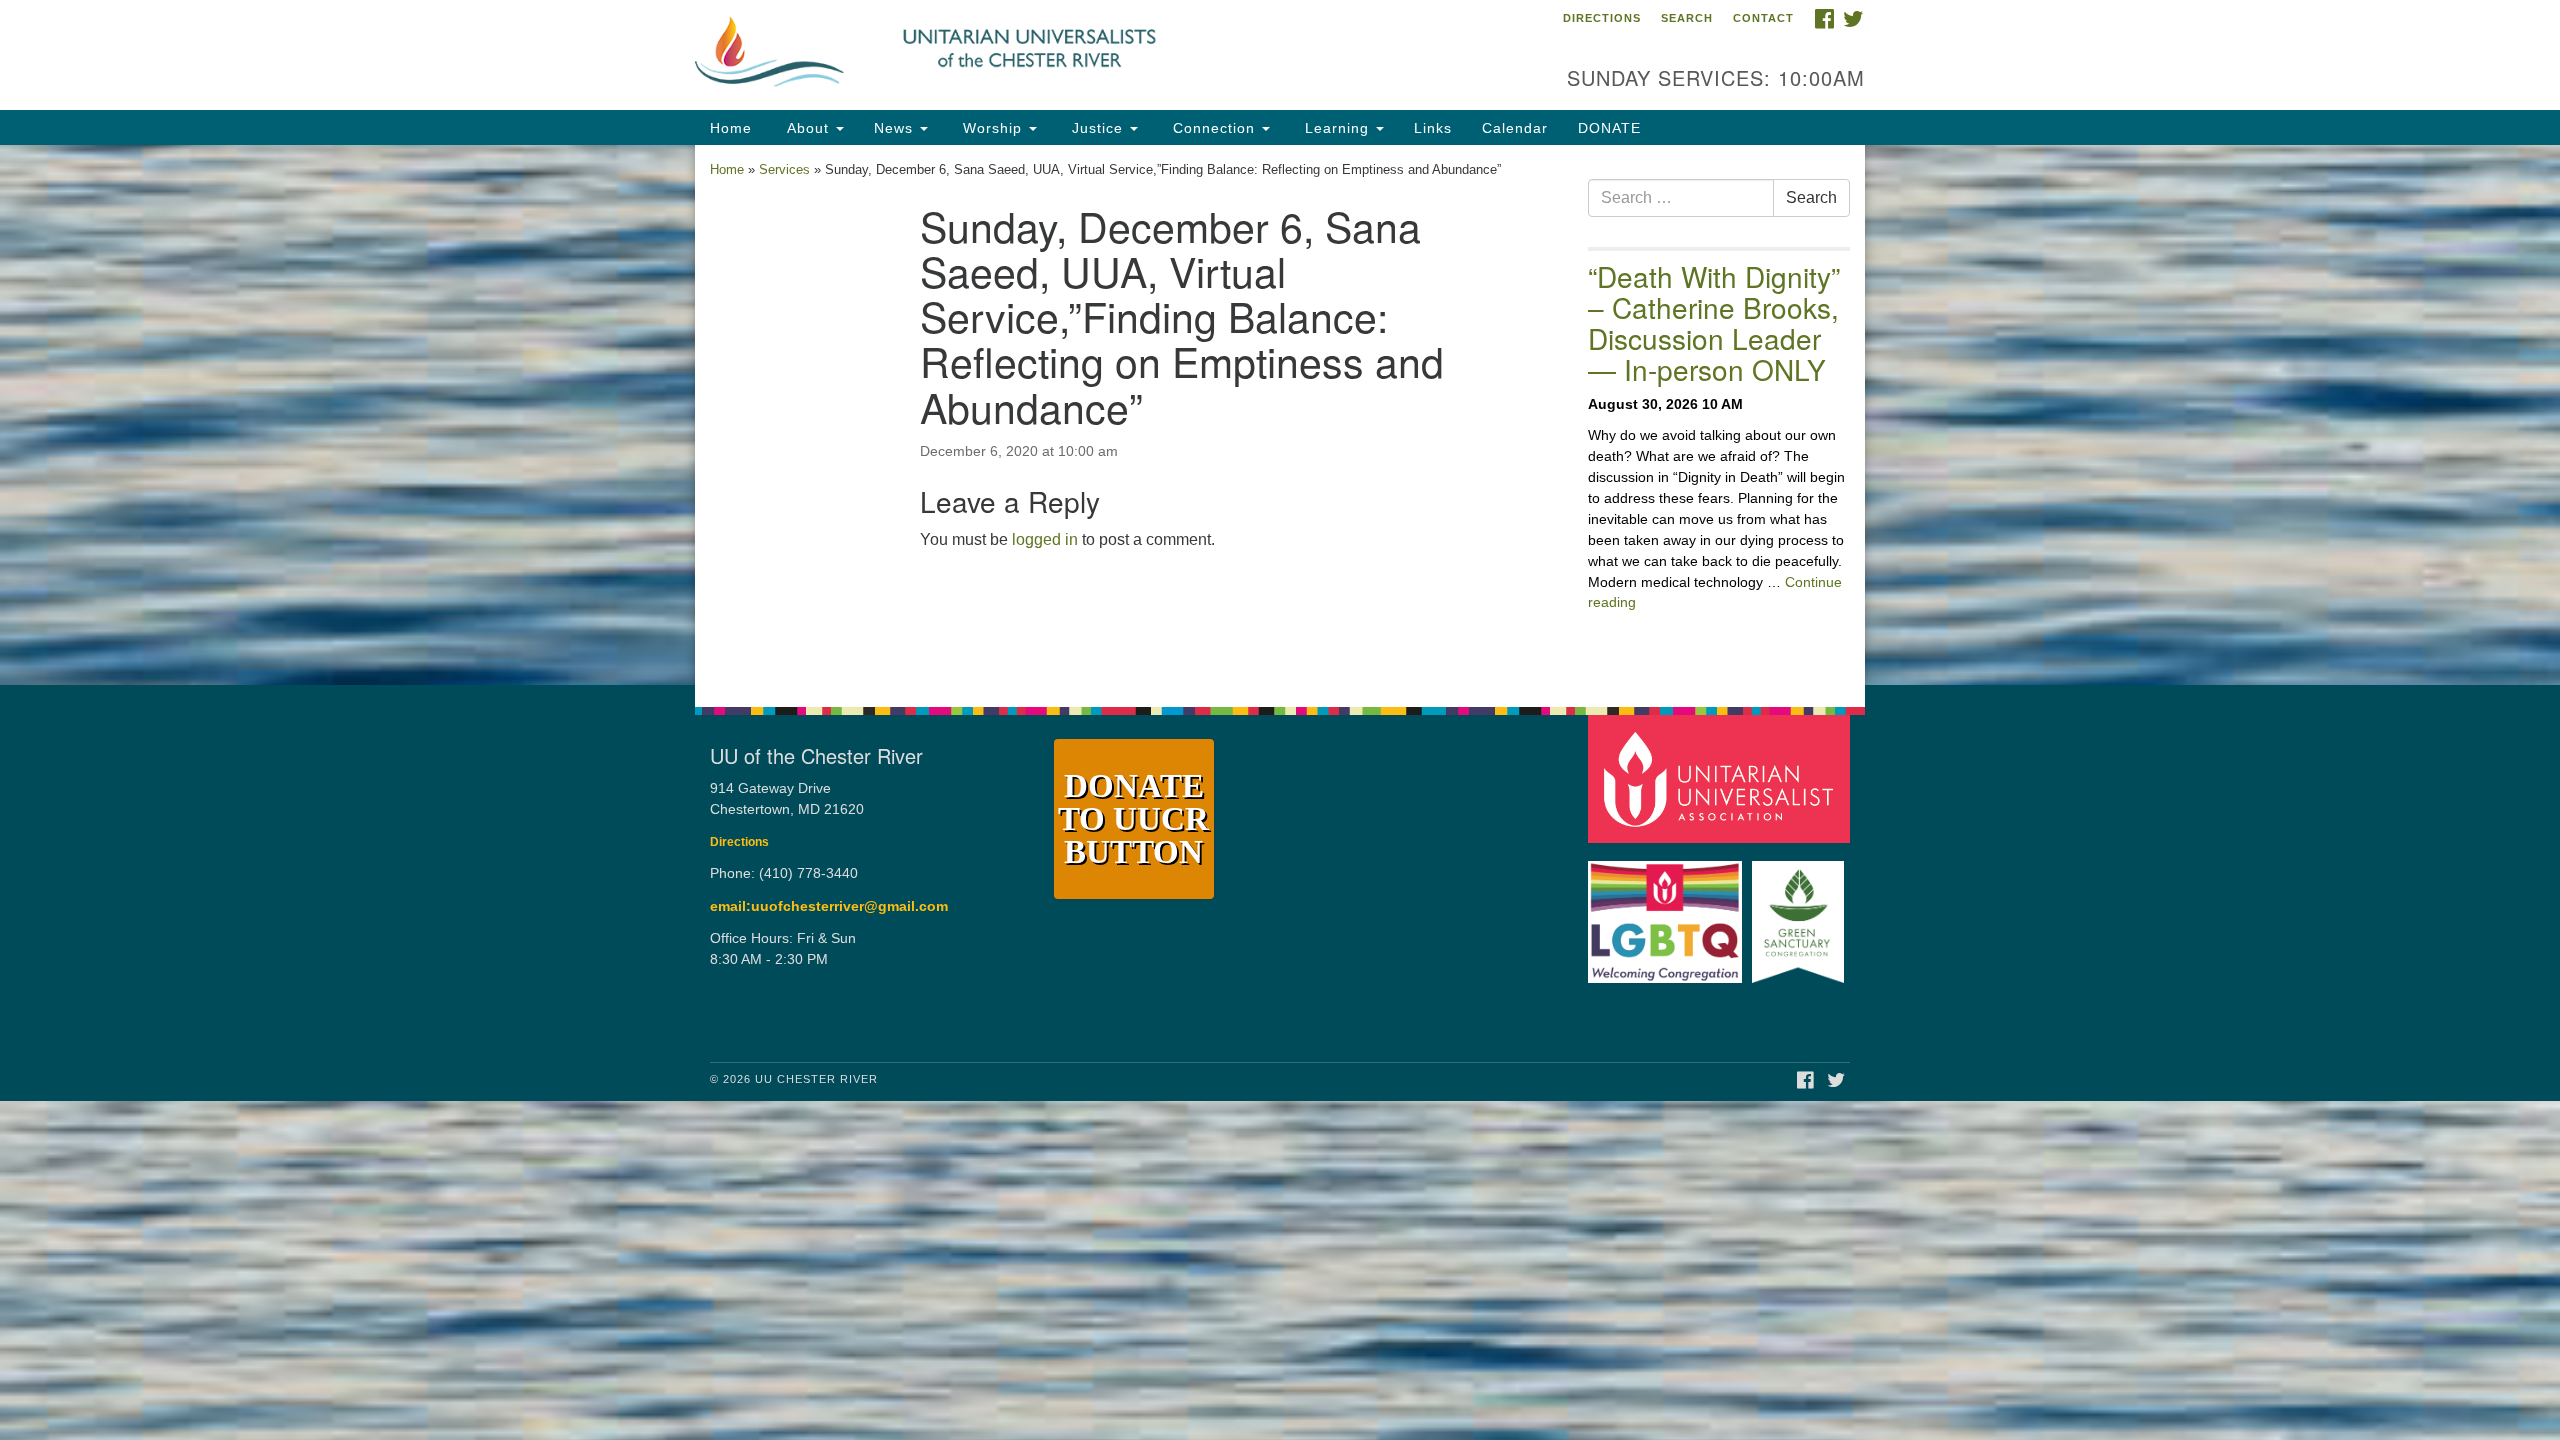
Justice (1097, 128)
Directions (1602, 18)
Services (784, 169)
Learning (1337, 128)
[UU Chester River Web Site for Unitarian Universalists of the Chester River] (1036, 55)
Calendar (1515, 128)
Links (1433, 128)
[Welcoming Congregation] (1668, 912)
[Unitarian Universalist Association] (1722, 778)
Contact (1763, 18)
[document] (1280, 415)
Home (731, 128)
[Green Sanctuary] (1800, 912)
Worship (992, 128)
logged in (1045, 539)
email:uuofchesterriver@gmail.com (829, 906)
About (808, 128)
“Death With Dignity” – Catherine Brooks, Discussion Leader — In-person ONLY (1714, 322)
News (896, 128)
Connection (1214, 128)
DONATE (1609, 128)
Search (1687, 18)
